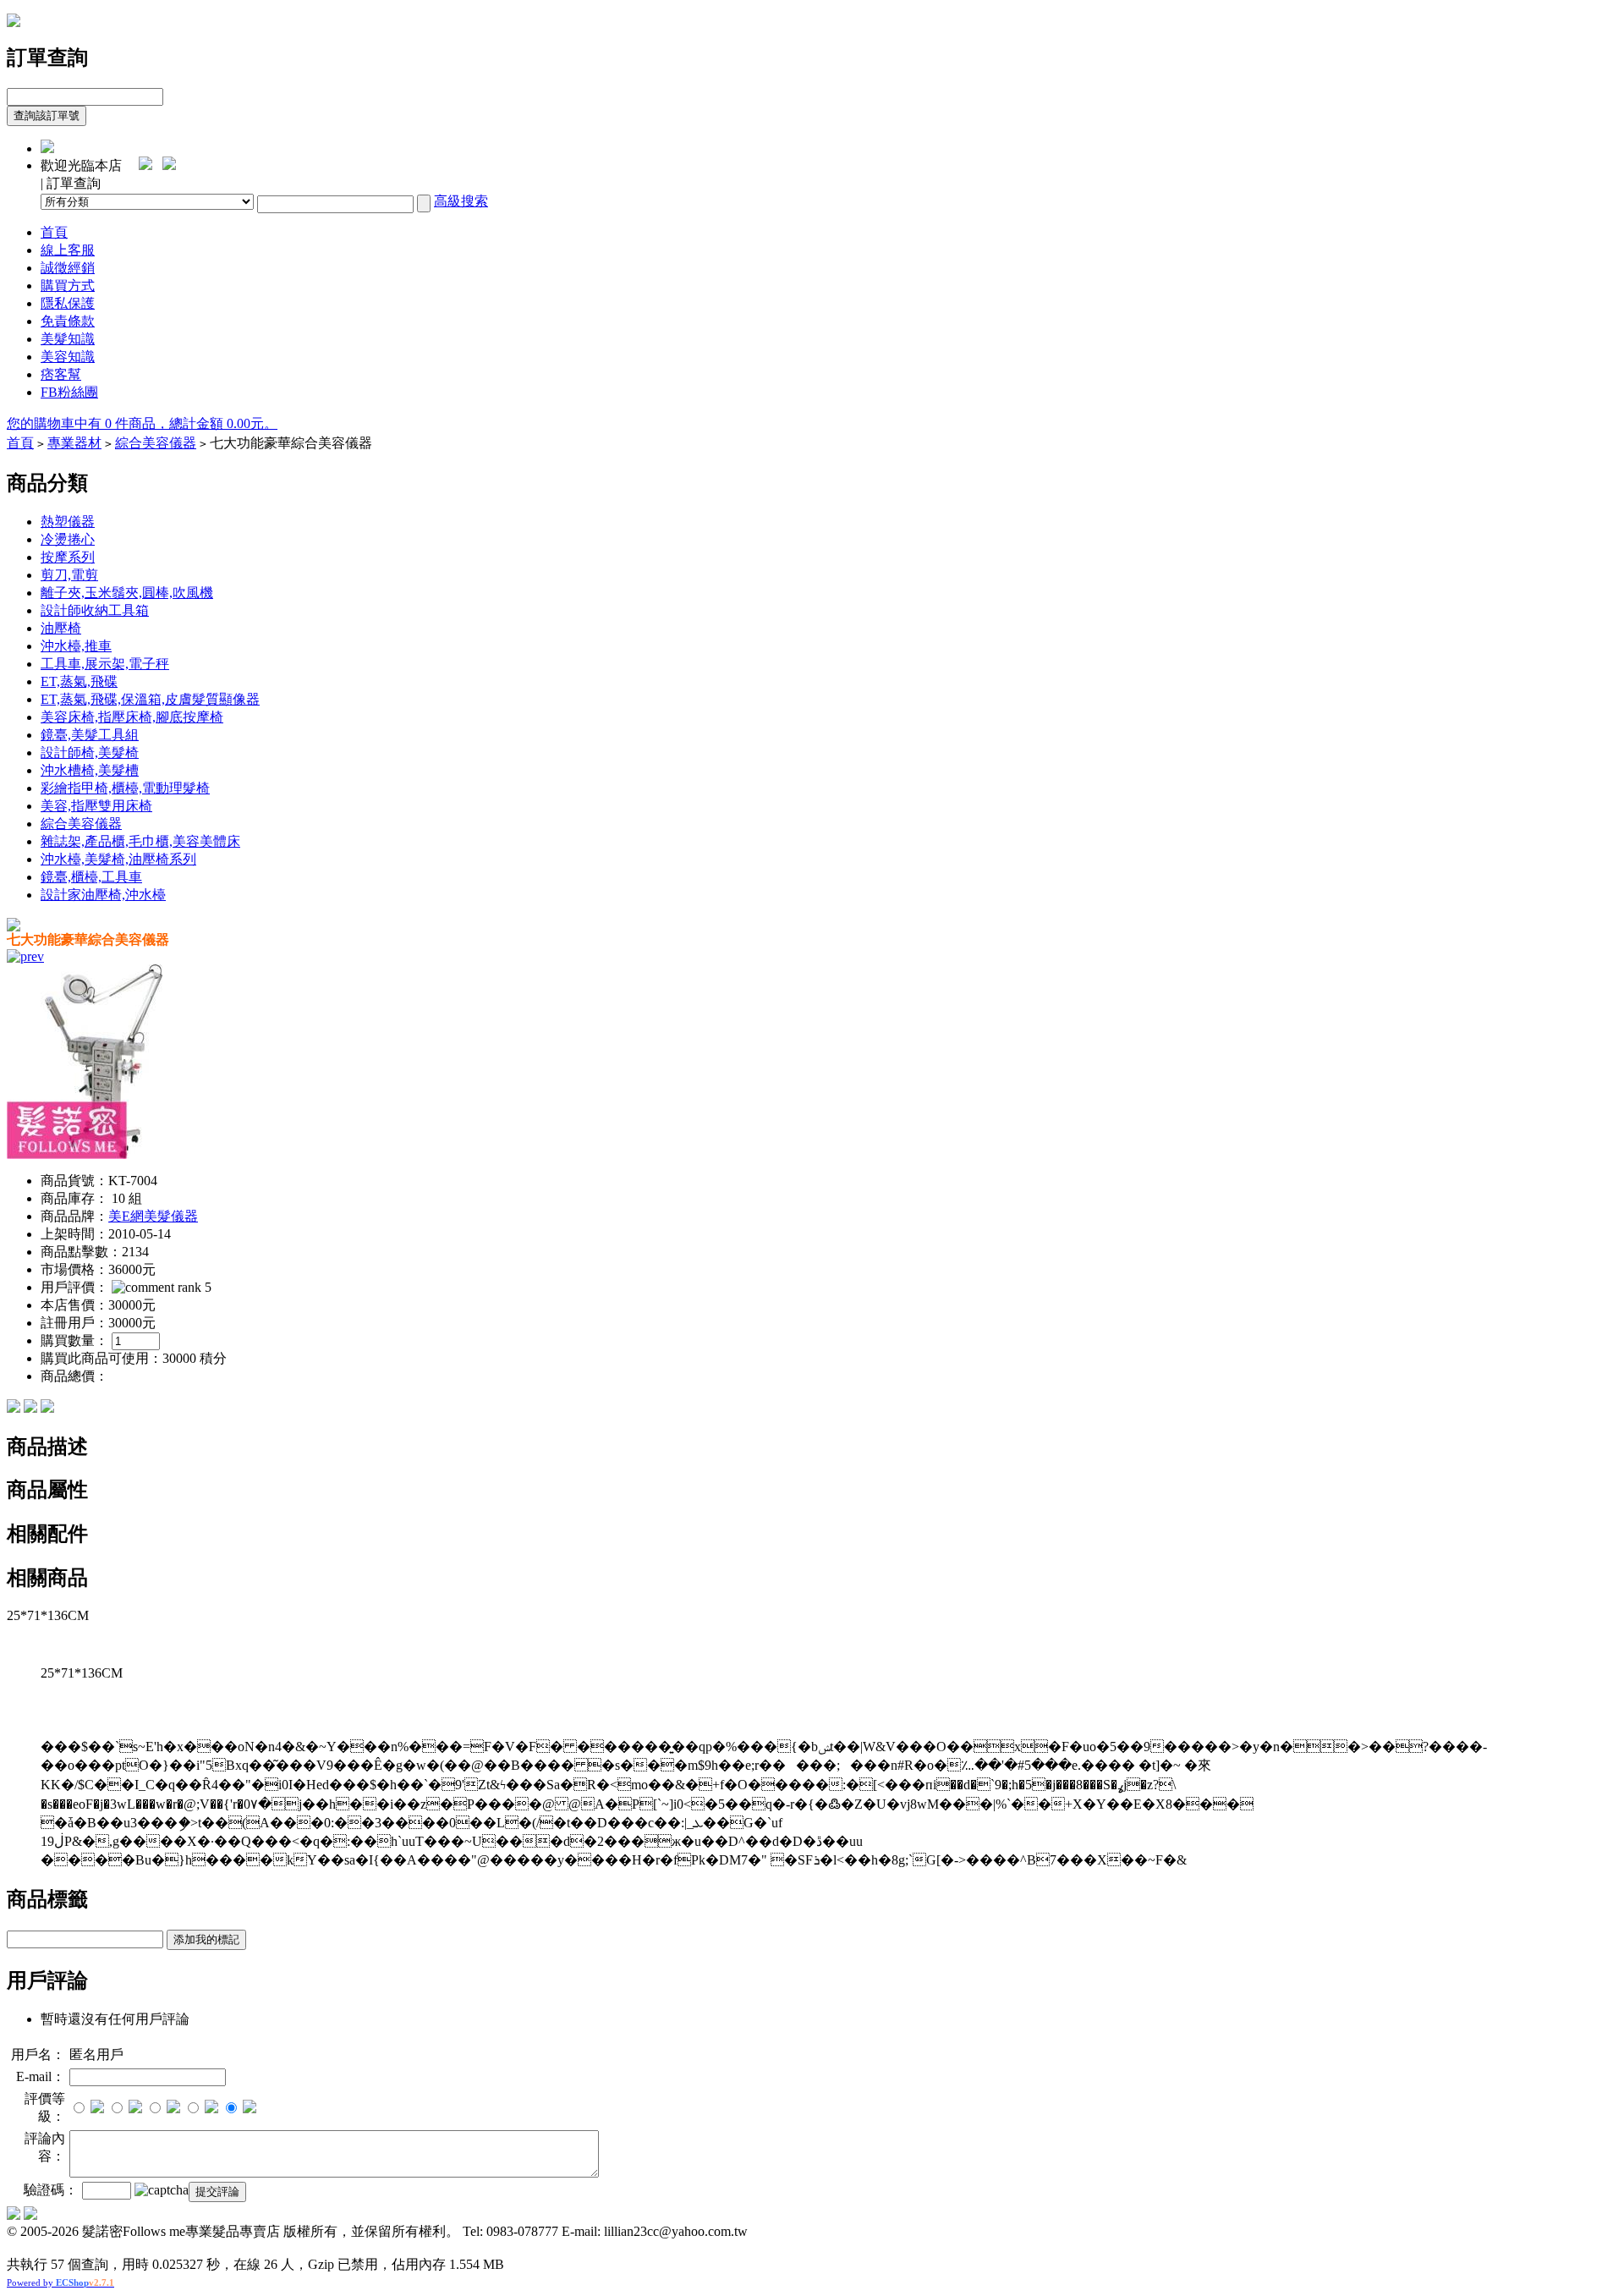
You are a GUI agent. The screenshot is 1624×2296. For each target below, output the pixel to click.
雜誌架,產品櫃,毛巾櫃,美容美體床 (140, 841)
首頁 (54, 232)
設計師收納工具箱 (95, 610)
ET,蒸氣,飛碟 (79, 681)
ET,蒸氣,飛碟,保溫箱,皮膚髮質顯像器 (150, 699)
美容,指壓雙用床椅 (96, 806)
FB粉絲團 (69, 392)
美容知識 (68, 357)
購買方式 (68, 286)
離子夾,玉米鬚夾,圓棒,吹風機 (127, 593)
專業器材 (74, 443)
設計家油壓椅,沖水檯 (103, 895)
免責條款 (68, 321)
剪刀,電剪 (69, 575)
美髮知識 (68, 339)
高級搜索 (461, 201)
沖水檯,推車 (76, 646)
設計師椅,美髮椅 (90, 753)
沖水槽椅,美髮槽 (90, 770)
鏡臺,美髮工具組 (90, 735)
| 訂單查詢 (71, 183)
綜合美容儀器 (156, 443)
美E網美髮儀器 (153, 1216)
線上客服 (68, 250)
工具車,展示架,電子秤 (105, 664)
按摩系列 (68, 557)
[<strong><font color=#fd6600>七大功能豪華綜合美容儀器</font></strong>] (104, 1154)
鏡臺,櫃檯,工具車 (91, 877)
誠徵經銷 (68, 268)
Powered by (60, 2282)
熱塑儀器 (68, 522)
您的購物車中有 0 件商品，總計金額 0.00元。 (142, 423)
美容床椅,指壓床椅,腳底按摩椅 (132, 717)
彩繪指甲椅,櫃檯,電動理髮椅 (125, 788)
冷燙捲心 (68, 539)
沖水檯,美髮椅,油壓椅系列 (118, 859)
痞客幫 (61, 374)
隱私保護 (68, 303)
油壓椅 (61, 628)
